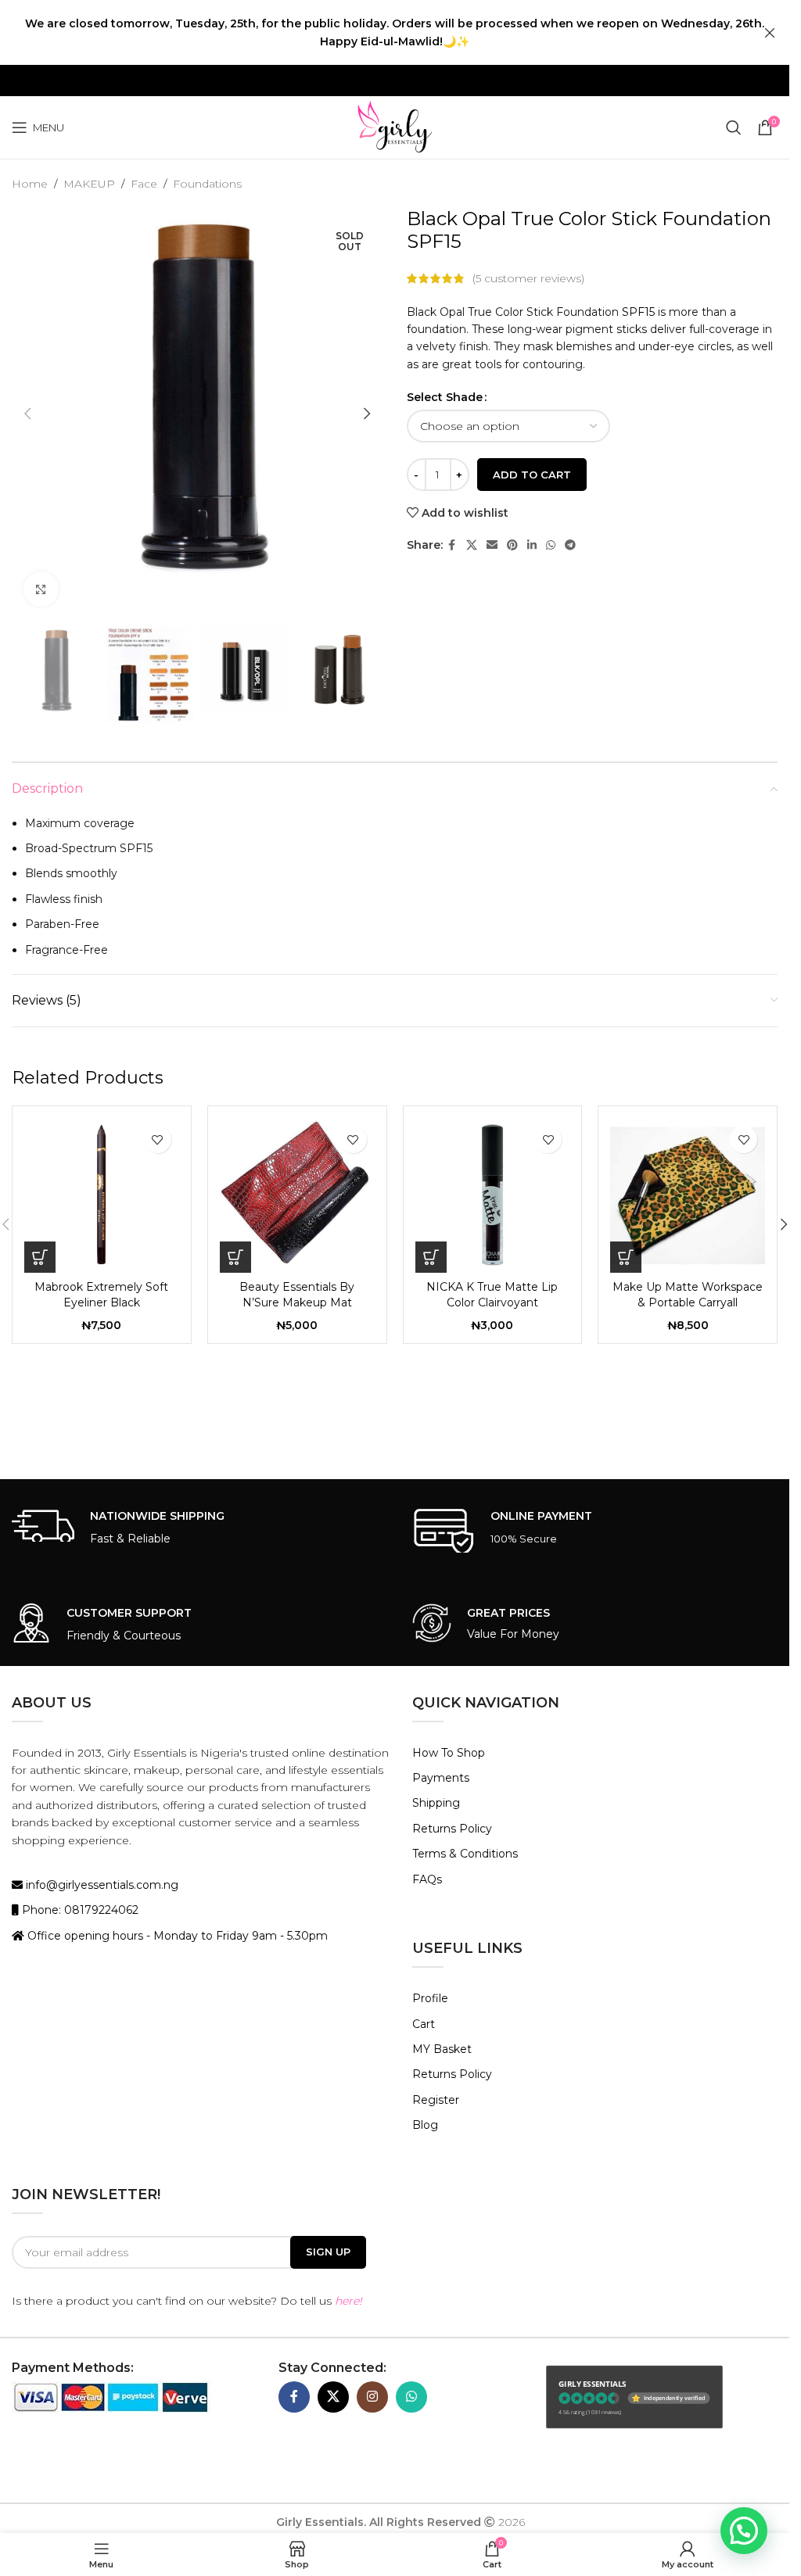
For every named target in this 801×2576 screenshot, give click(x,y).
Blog (425, 2125)
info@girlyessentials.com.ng (101, 1885)
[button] (27, 414)
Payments (441, 1778)
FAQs (427, 1879)
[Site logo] (394, 127)
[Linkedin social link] (532, 545)
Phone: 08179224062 (79, 1910)
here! (348, 2301)
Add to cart (532, 475)
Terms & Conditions (465, 1854)
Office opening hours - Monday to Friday (138, 1936)
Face (144, 184)
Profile (430, 1998)
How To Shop (449, 1753)
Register (436, 2100)
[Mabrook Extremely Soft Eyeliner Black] (102, 1195)
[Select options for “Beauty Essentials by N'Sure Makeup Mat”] (235, 1257)
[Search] (734, 127)
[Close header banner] (770, 32)
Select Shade (445, 397)
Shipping (436, 1803)
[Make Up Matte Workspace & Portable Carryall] (688, 1195)
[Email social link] (492, 545)
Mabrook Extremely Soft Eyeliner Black (101, 1295)
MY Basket (442, 2049)
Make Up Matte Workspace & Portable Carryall (688, 1295)
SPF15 (638, 312)
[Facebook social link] (452, 545)
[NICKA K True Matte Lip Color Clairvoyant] (493, 1195)
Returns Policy (452, 1829)
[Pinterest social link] (512, 545)
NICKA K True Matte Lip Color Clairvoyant (492, 1295)
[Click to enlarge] (41, 589)
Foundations (207, 184)
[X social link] (472, 545)
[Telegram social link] (570, 545)
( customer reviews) (528, 278)
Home (30, 184)
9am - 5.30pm (290, 1936)
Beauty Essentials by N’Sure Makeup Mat (297, 1295)
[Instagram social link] (372, 2397)
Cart (424, 2024)
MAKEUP (89, 184)
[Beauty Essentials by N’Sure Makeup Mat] (297, 1195)
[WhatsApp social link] (551, 545)
